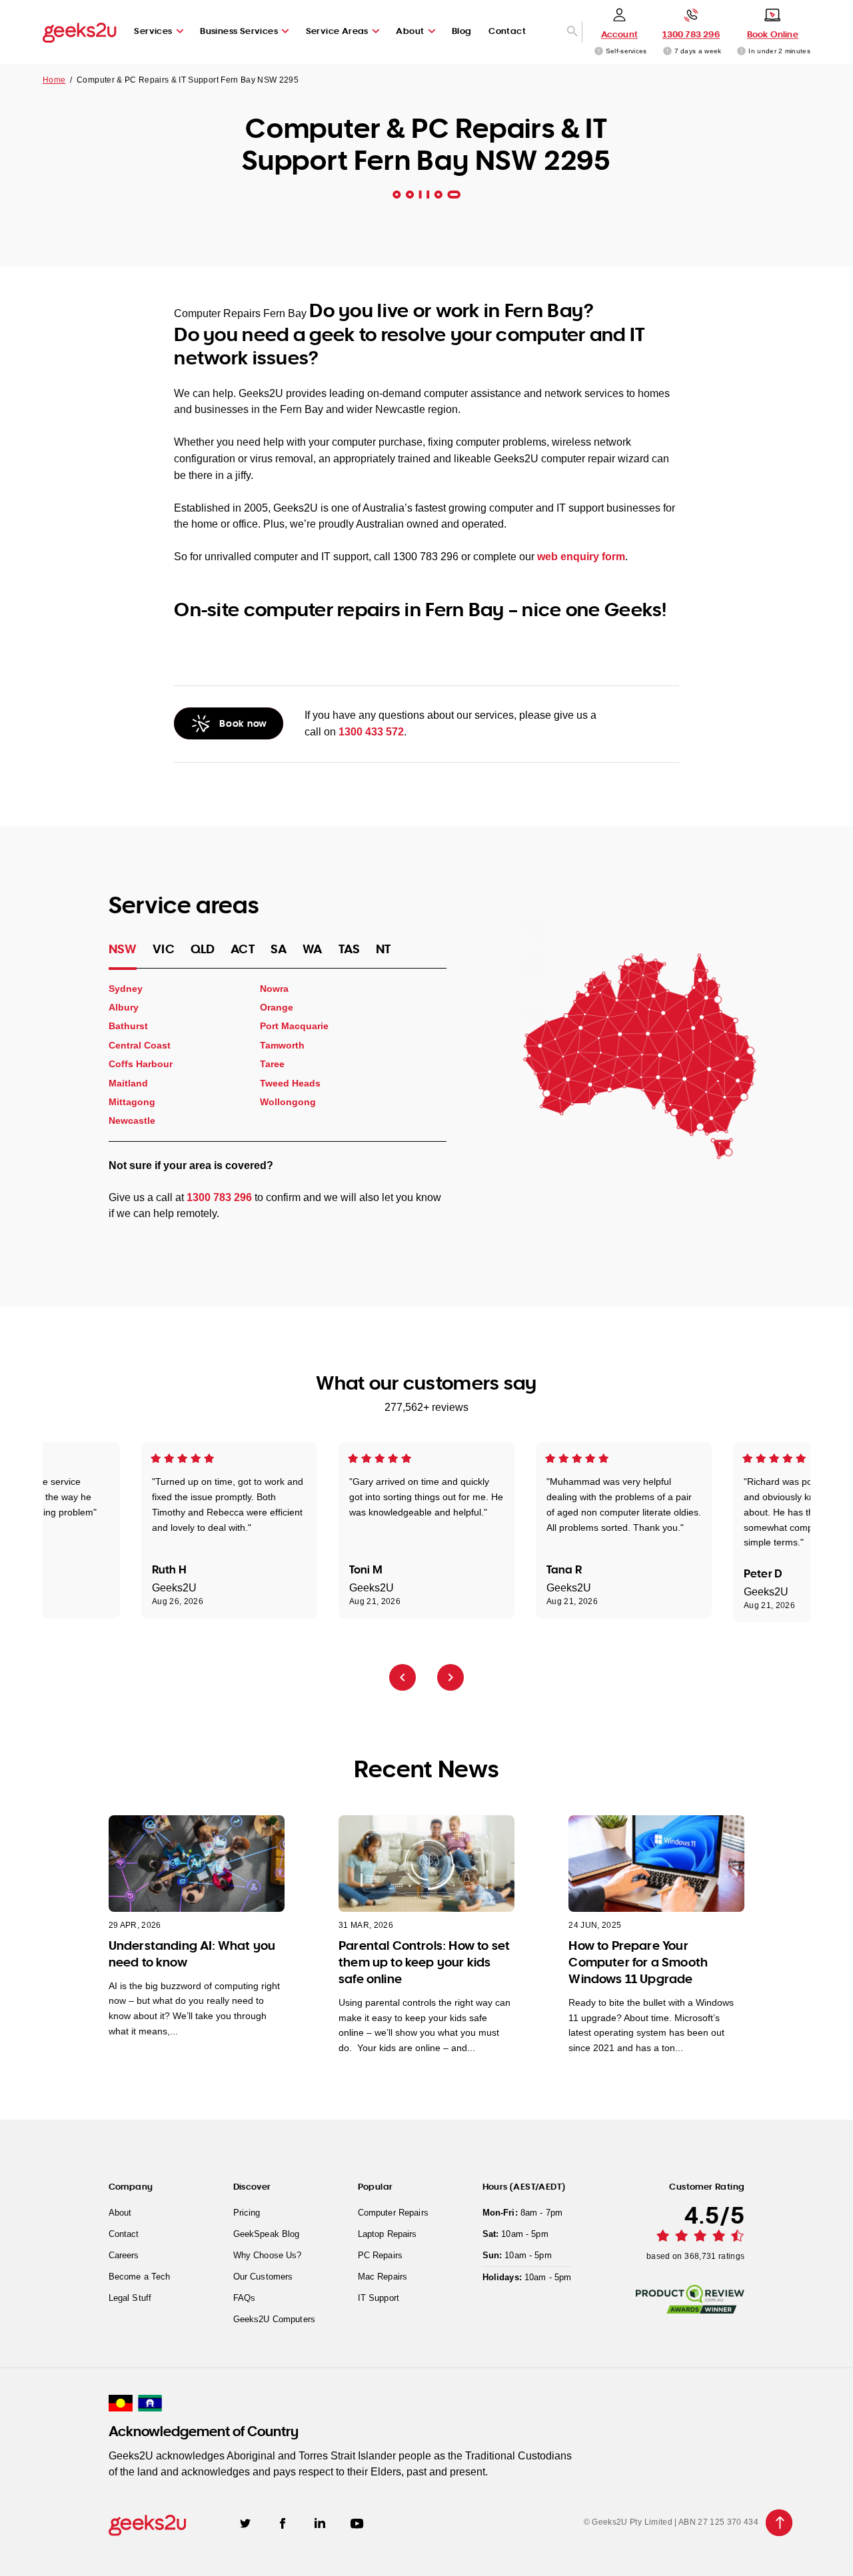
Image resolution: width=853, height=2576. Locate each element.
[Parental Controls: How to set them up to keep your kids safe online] (426, 1864)
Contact (507, 31)
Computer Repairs (393, 2213)
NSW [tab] (123, 949)
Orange (277, 1007)
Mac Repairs (383, 2277)
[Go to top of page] (779, 2523)
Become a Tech (140, 2277)
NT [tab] (383, 949)
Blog (462, 31)
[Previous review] (403, 1677)
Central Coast (140, 1045)
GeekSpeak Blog (267, 2234)
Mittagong (132, 1102)
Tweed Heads (290, 1082)
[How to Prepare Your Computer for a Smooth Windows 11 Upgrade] (656, 1864)
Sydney (126, 988)
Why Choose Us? (268, 2255)
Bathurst (128, 1026)
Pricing (247, 2213)
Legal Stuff (130, 2298)
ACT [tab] (243, 949)
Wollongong (288, 1102)
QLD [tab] (203, 949)
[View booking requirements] (742, 51)
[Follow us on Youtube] (357, 2523)
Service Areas (337, 31)
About (410, 31)
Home (54, 80)
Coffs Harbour (141, 1064)
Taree (272, 1064)
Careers (124, 2255)
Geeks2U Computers (274, 2319)
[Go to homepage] (80, 32)
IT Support (379, 2298)
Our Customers (263, 2277)
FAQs (245, 2298)
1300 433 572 (371, 732)
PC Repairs (380, 2255)
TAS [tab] (350, 949)
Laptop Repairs (388, 2234)
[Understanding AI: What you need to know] (197, 1864)
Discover (252, 2186)
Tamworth (282, 1045)
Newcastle (132, 1120)
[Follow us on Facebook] (283, 2523)
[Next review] (450, 1677)
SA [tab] (279, 949)
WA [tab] (312, 949)
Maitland (128, 1082)
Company (131, 2186)
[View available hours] (667, 51)
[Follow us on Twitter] (245, 2523)
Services (153, 31)
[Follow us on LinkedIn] (320, 2522)
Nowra (274, 988)
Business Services (239, 31)
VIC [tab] (164, 949)
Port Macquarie (294, 1026)
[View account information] (599, 51)
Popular (376, 2186)
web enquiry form (581, 557)
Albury (124, 1007)
